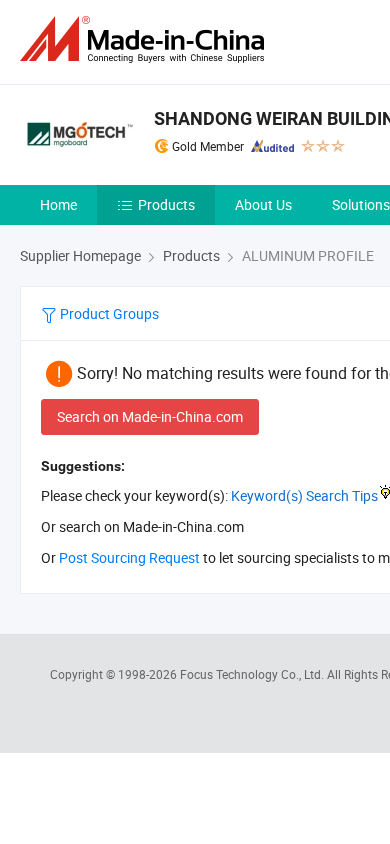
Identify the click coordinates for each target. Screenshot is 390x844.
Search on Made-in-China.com (150, 416)
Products (166, 204)
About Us (263, 204)
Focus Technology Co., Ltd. (253, 674)
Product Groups (108, 313)
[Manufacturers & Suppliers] (146, 39)
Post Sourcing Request (129, 557)
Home (58, 204)
